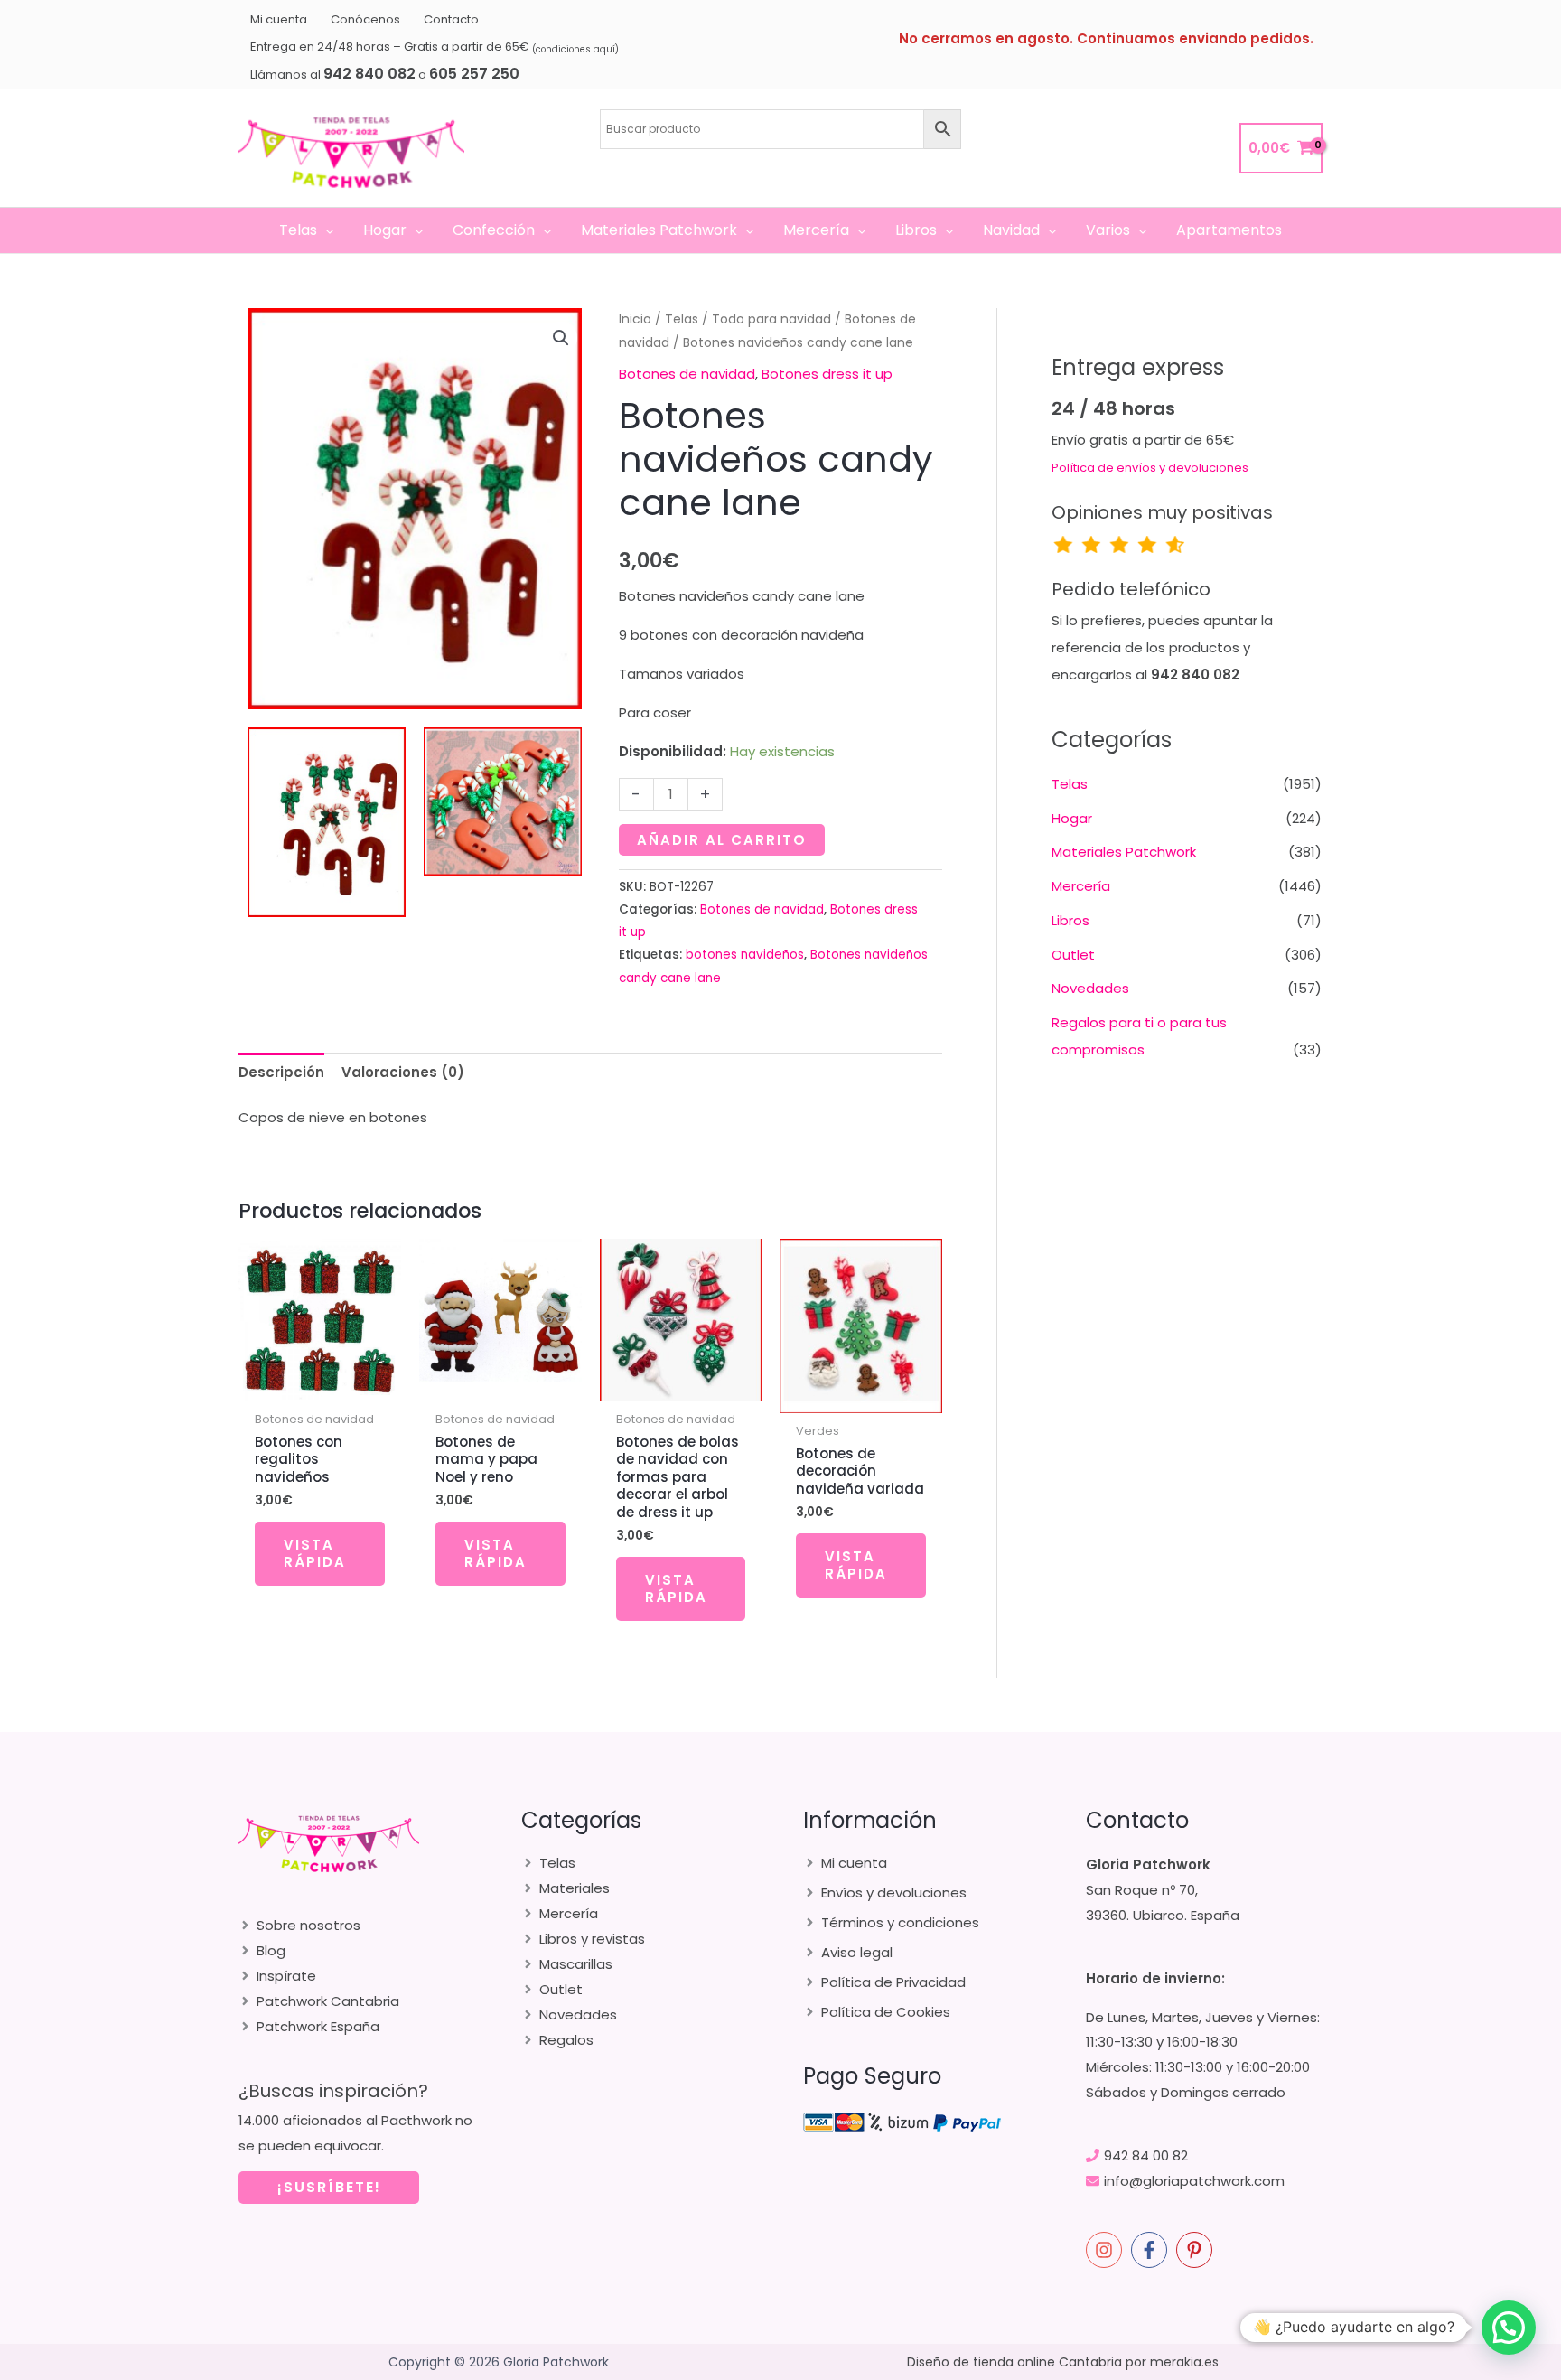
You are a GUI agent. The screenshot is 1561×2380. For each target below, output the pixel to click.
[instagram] (1107, 2250)
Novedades (1090, 988)
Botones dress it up (827, 374)
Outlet (1073, 955)
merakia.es (1184, 2362)
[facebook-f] (1152, 2250)
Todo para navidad (771, 319)
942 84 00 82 (1146, 2155)
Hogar (1072, 818)
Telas (682, 319)
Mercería (1081, 886)
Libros (1070, 920)
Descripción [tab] (281, 1072)
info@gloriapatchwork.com (1194, 2181)
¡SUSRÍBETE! (329, 2187)
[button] (326, 230)
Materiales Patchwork (1124, 852)
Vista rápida (315, 1554)
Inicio (635, 319)
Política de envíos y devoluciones (1150, 468)
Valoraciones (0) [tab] (403, 1072)
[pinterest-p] (1197, 2250)
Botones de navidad (687, 374)
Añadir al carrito (722, 840)
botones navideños (745, 955)
